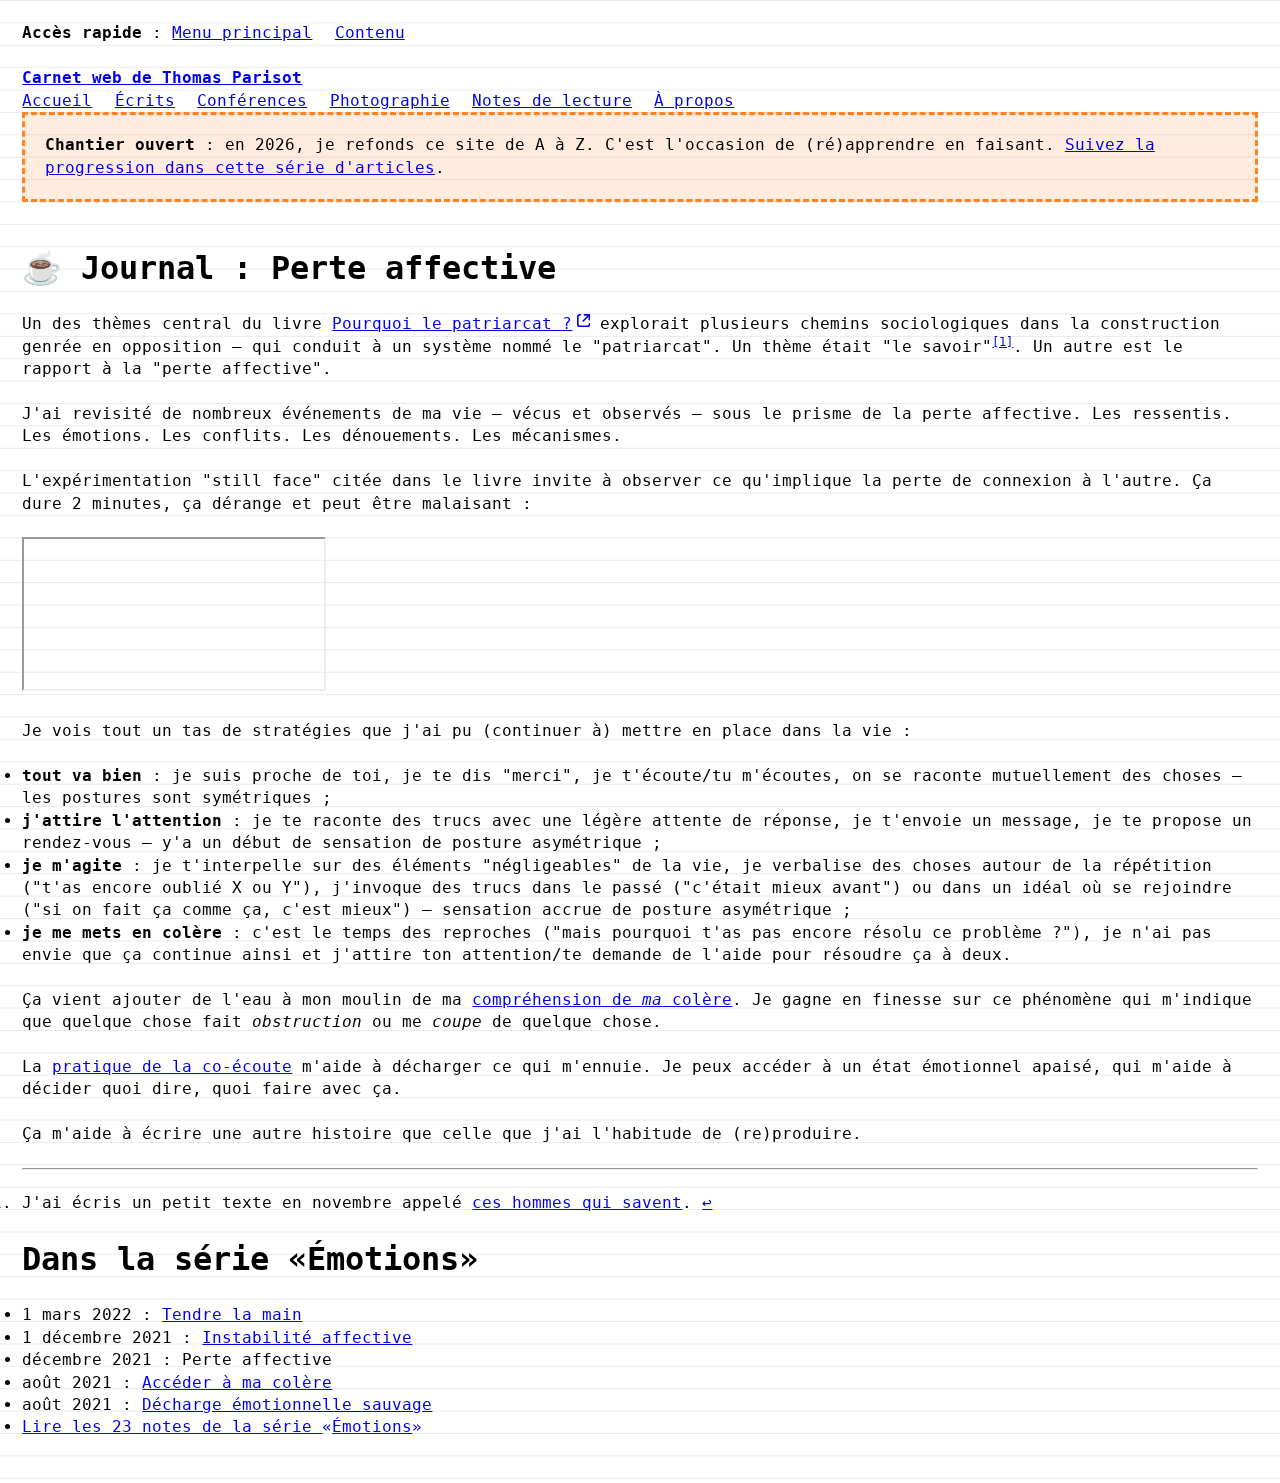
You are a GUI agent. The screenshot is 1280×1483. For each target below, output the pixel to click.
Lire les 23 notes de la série (217, 1426)
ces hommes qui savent (577, 1202)
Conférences (252, 100)
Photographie (390, 100)
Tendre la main (232, 1314)
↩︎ (707, 1202)
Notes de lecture (552, 100)
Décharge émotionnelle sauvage (287, 1404)
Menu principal (242, 32)
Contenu (370, 32)
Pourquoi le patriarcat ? (452, 323)
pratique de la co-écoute (172, 1066)
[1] (1002, 342)
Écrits (145, 100)
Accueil (57, 100)
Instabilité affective (307, 1337)
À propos (694, 100)
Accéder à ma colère (237, 1382)
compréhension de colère (602, 999)
